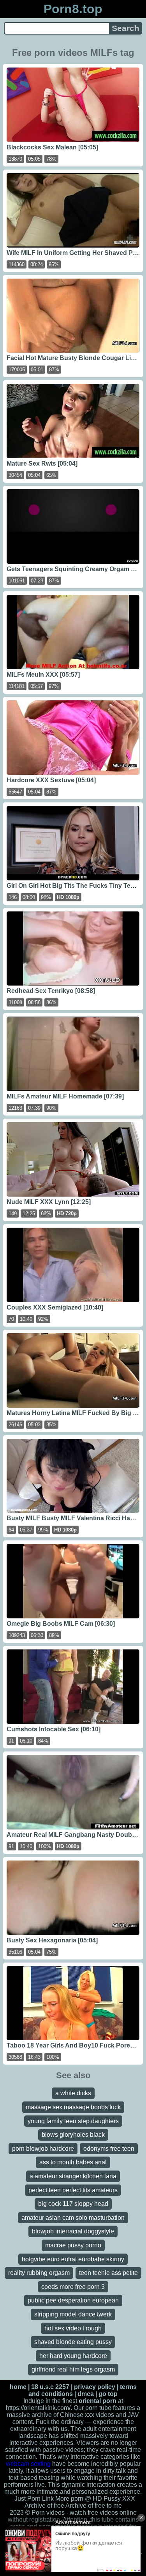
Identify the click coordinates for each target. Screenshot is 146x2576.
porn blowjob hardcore (43, 2149)
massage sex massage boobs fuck (73, 2107)
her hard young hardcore (73, 2356)
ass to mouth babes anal (73, 2162)
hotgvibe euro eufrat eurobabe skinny (73, 2259)
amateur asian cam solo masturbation (73, 2218)
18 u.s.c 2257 (50, 2387)
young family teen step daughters (73, 2121)
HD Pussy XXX (114, 2499)
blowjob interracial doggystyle (73, 2231)
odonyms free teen (109, 2149)
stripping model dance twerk (73, 2314)
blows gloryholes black (73, 2135)
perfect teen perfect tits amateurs (73, 2190)
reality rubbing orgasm (39, 2273)
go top (108, 2394)
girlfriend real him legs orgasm (73, 2369)
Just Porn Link (34, 2499)
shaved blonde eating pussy (73, 2342)
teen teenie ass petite (108, 2273)
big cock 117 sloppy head (73, 2204)
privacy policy (95, 2387)
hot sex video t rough (73, 2328)
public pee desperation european (73, 2300)
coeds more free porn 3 (73, 2287)
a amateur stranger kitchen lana (73, 2176)
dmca (86, 2394)
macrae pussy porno (73, 2245)
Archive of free (85, 2506)
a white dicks (73, 2093)
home (18, 2387)
